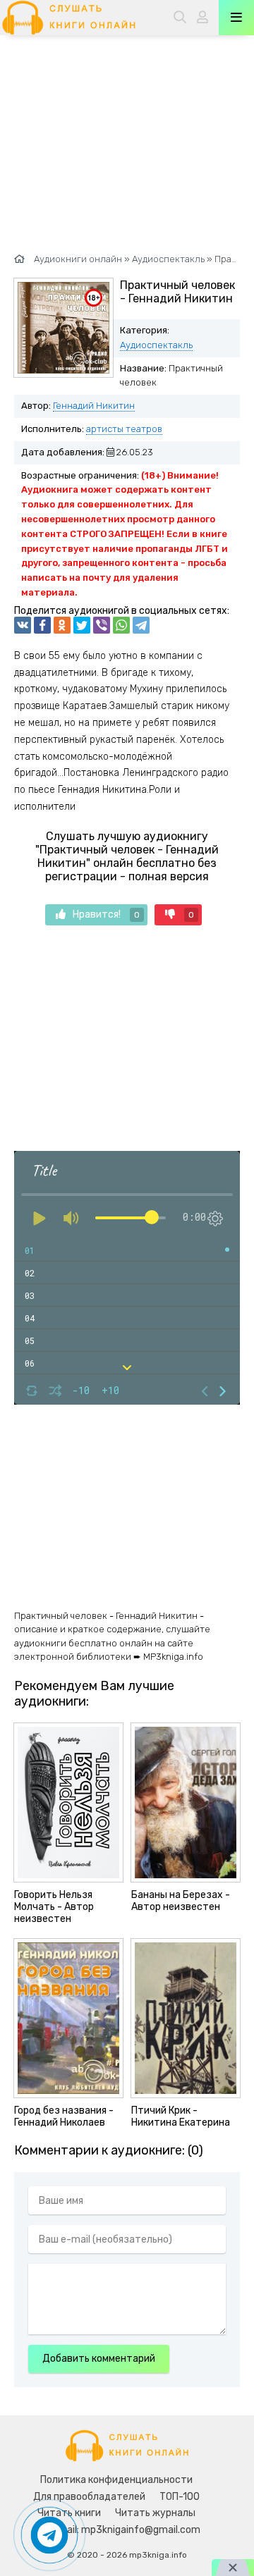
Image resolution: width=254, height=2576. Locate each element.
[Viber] (102, 625)
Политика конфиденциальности (116, 2480)
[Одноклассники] (62, 625)
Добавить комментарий (99, 2359)
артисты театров (124, 429)
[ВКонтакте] (23, 625)
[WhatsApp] (121, 625)
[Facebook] (42, 625)
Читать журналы (155, 2513)
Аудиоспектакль (156, 345)
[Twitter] (82, 625)
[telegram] (141, 625)
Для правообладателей (89, 2497)
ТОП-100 (180, 2497)
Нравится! (106, 914)
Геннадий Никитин (94, 406)
